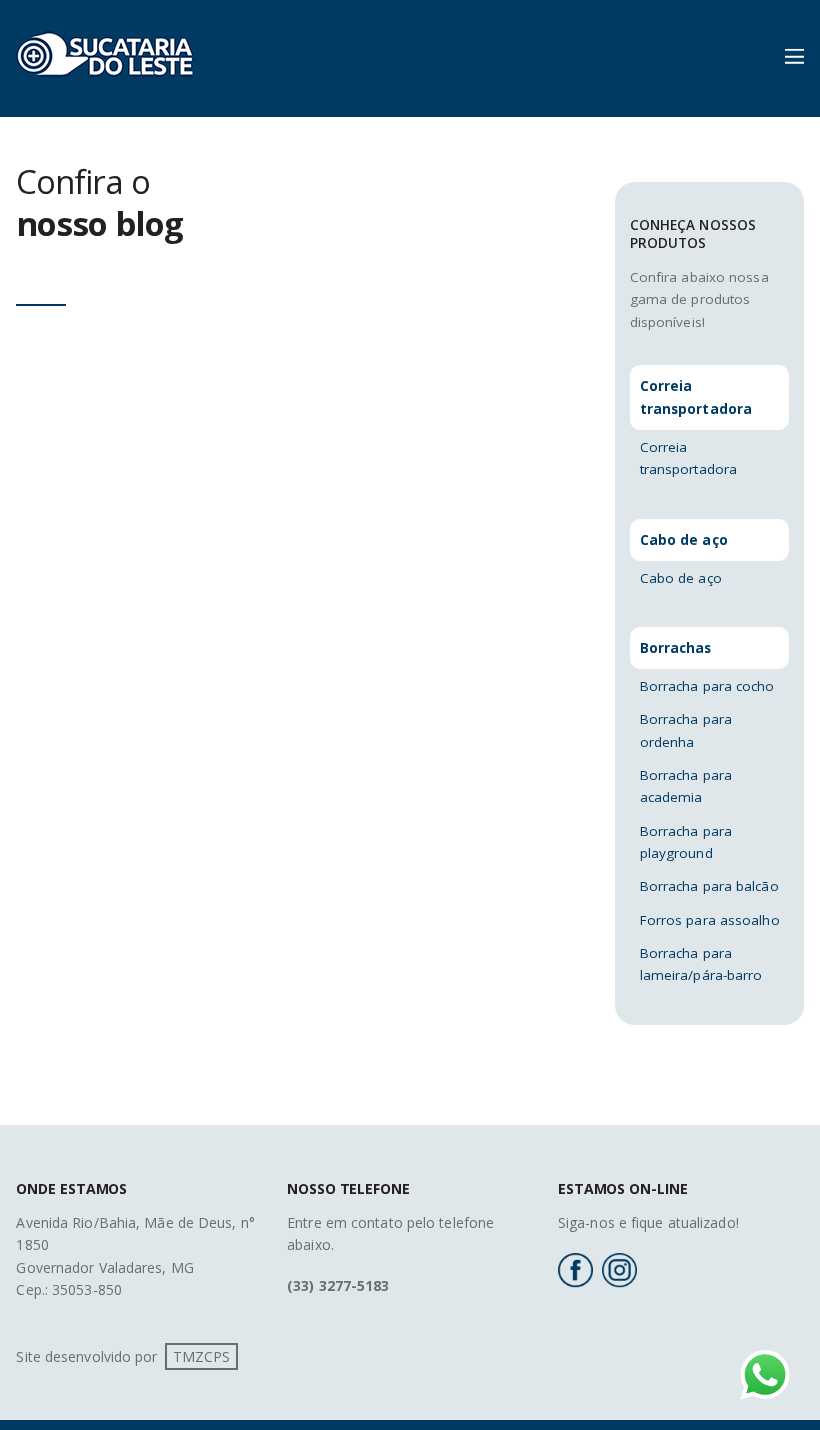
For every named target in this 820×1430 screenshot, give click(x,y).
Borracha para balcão (709, 886)
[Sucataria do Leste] (105, 85)
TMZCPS (202, 1356)
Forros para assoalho (710, 920)
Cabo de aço (681, 578)
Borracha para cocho (707, 686)
